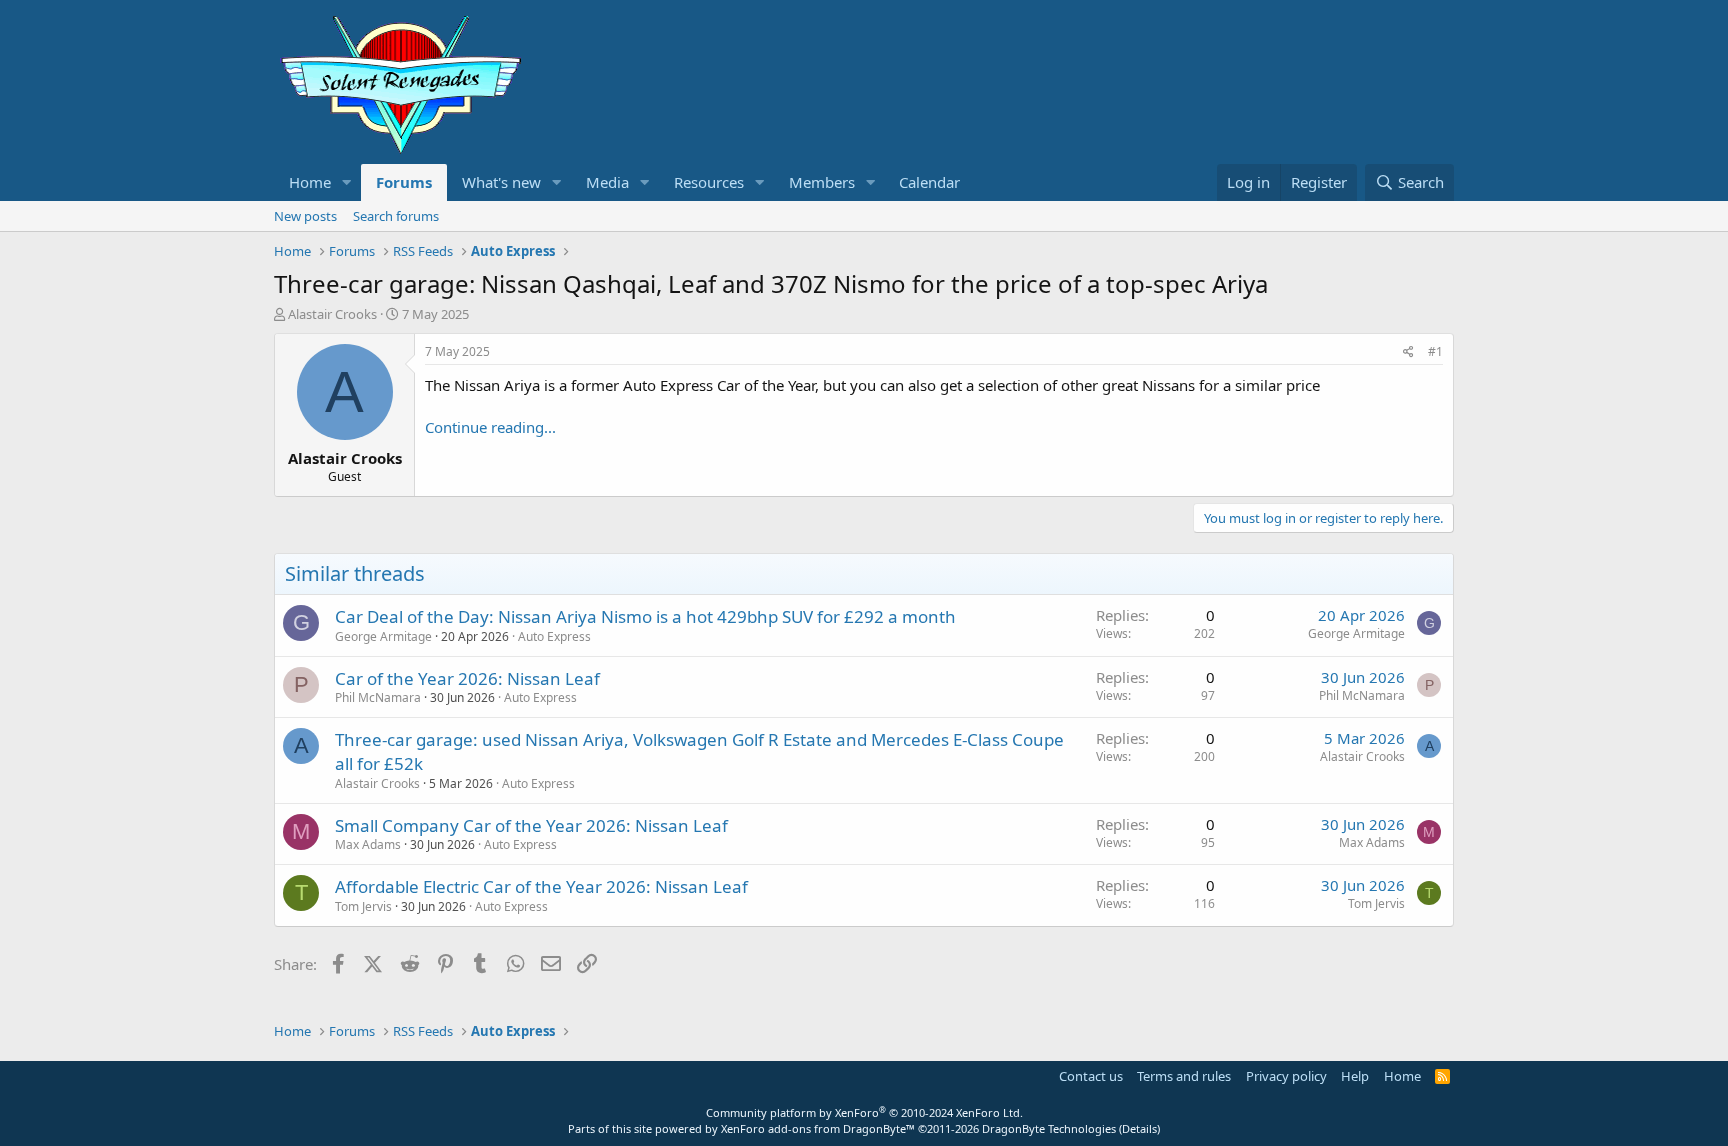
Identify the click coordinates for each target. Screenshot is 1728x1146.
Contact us (1091, 1076)
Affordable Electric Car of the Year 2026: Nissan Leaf (541, 886)
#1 (1435, 351)
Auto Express (554, 636)
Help (1355, 1076)
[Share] (1408, 352)
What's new (501, 182)
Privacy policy (1286, 1076)
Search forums (396, 216)
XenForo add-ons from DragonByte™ (818, 1128)
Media (607, 182)
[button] (347, 182)
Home (310, 182)
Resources (709, 182)
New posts (305, 216)
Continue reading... (490, 427)
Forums (404, 182)
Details (1139, 1128)
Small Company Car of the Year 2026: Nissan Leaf (531, 825)
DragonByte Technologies (1049, 1128)
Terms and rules (1184, 1076)
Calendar (929, 182)
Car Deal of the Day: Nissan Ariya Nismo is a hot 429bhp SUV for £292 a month (645, 616)
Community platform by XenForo (864, 1112)
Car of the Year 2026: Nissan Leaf (467, 678)
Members (822, 182)
